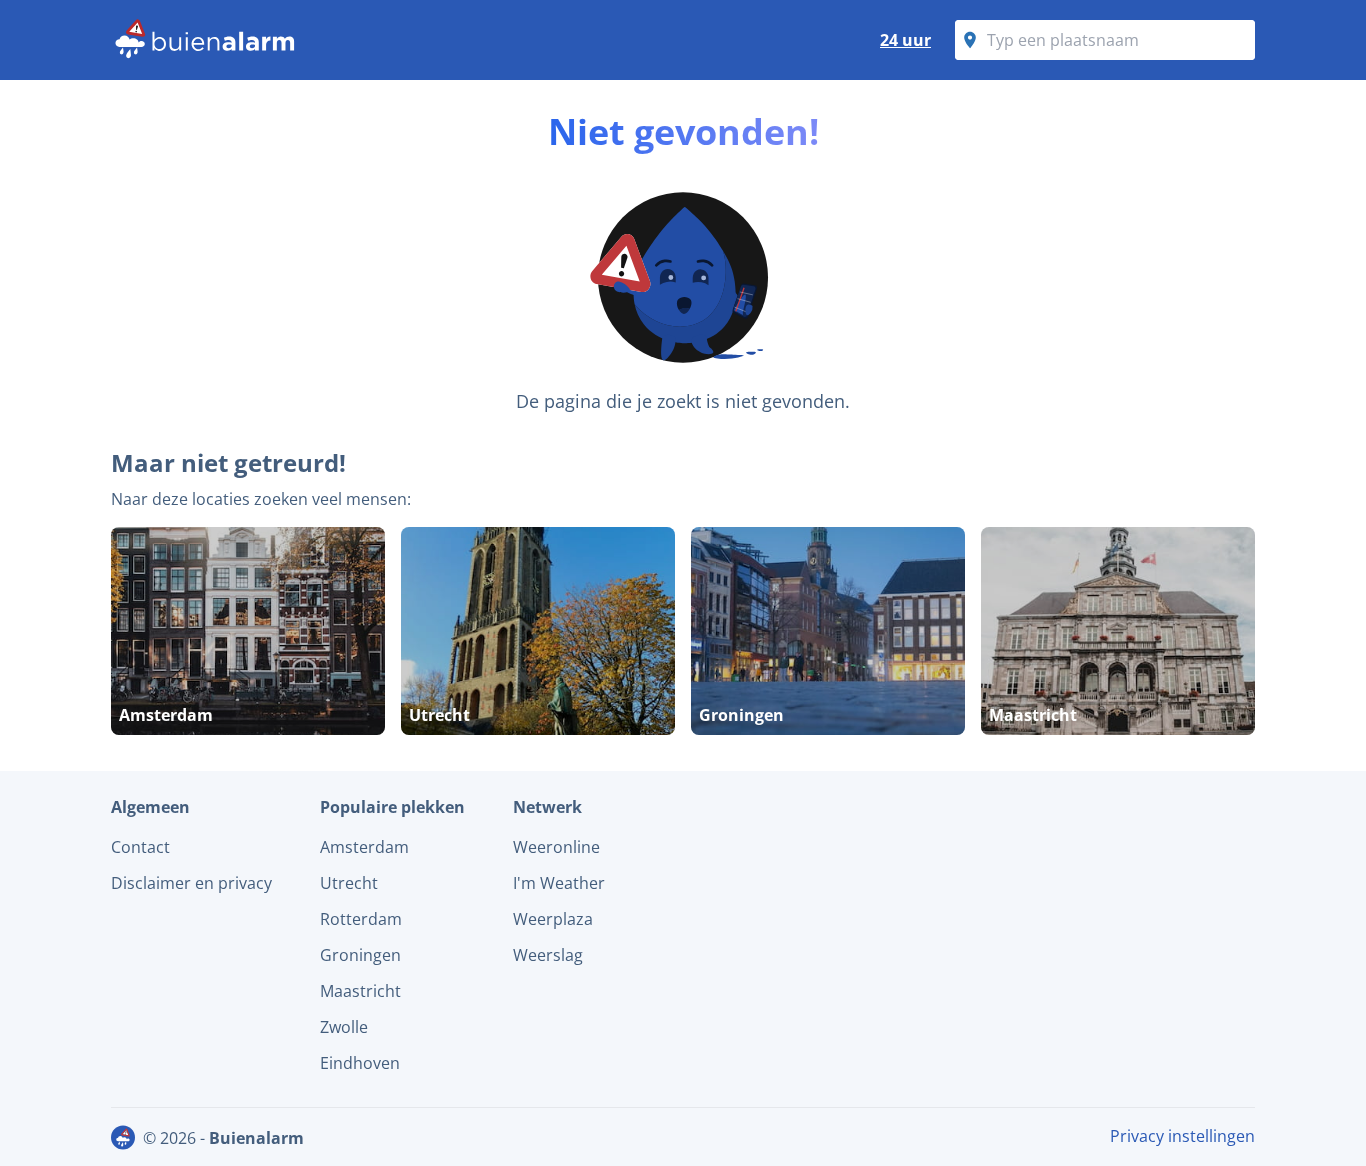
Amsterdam (364, 847)
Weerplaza (553, 919)
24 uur (905, 40)
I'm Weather (559, 883)
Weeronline (556, 847)
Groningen (360, 955)
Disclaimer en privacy (191, 883)
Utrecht (349, 883)
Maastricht (360, 991)
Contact (140, 847)
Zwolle (344, 1027)
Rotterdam (361, 919)
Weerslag (548, 955)
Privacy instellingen (1182, 1136)
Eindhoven (360, 1063)
